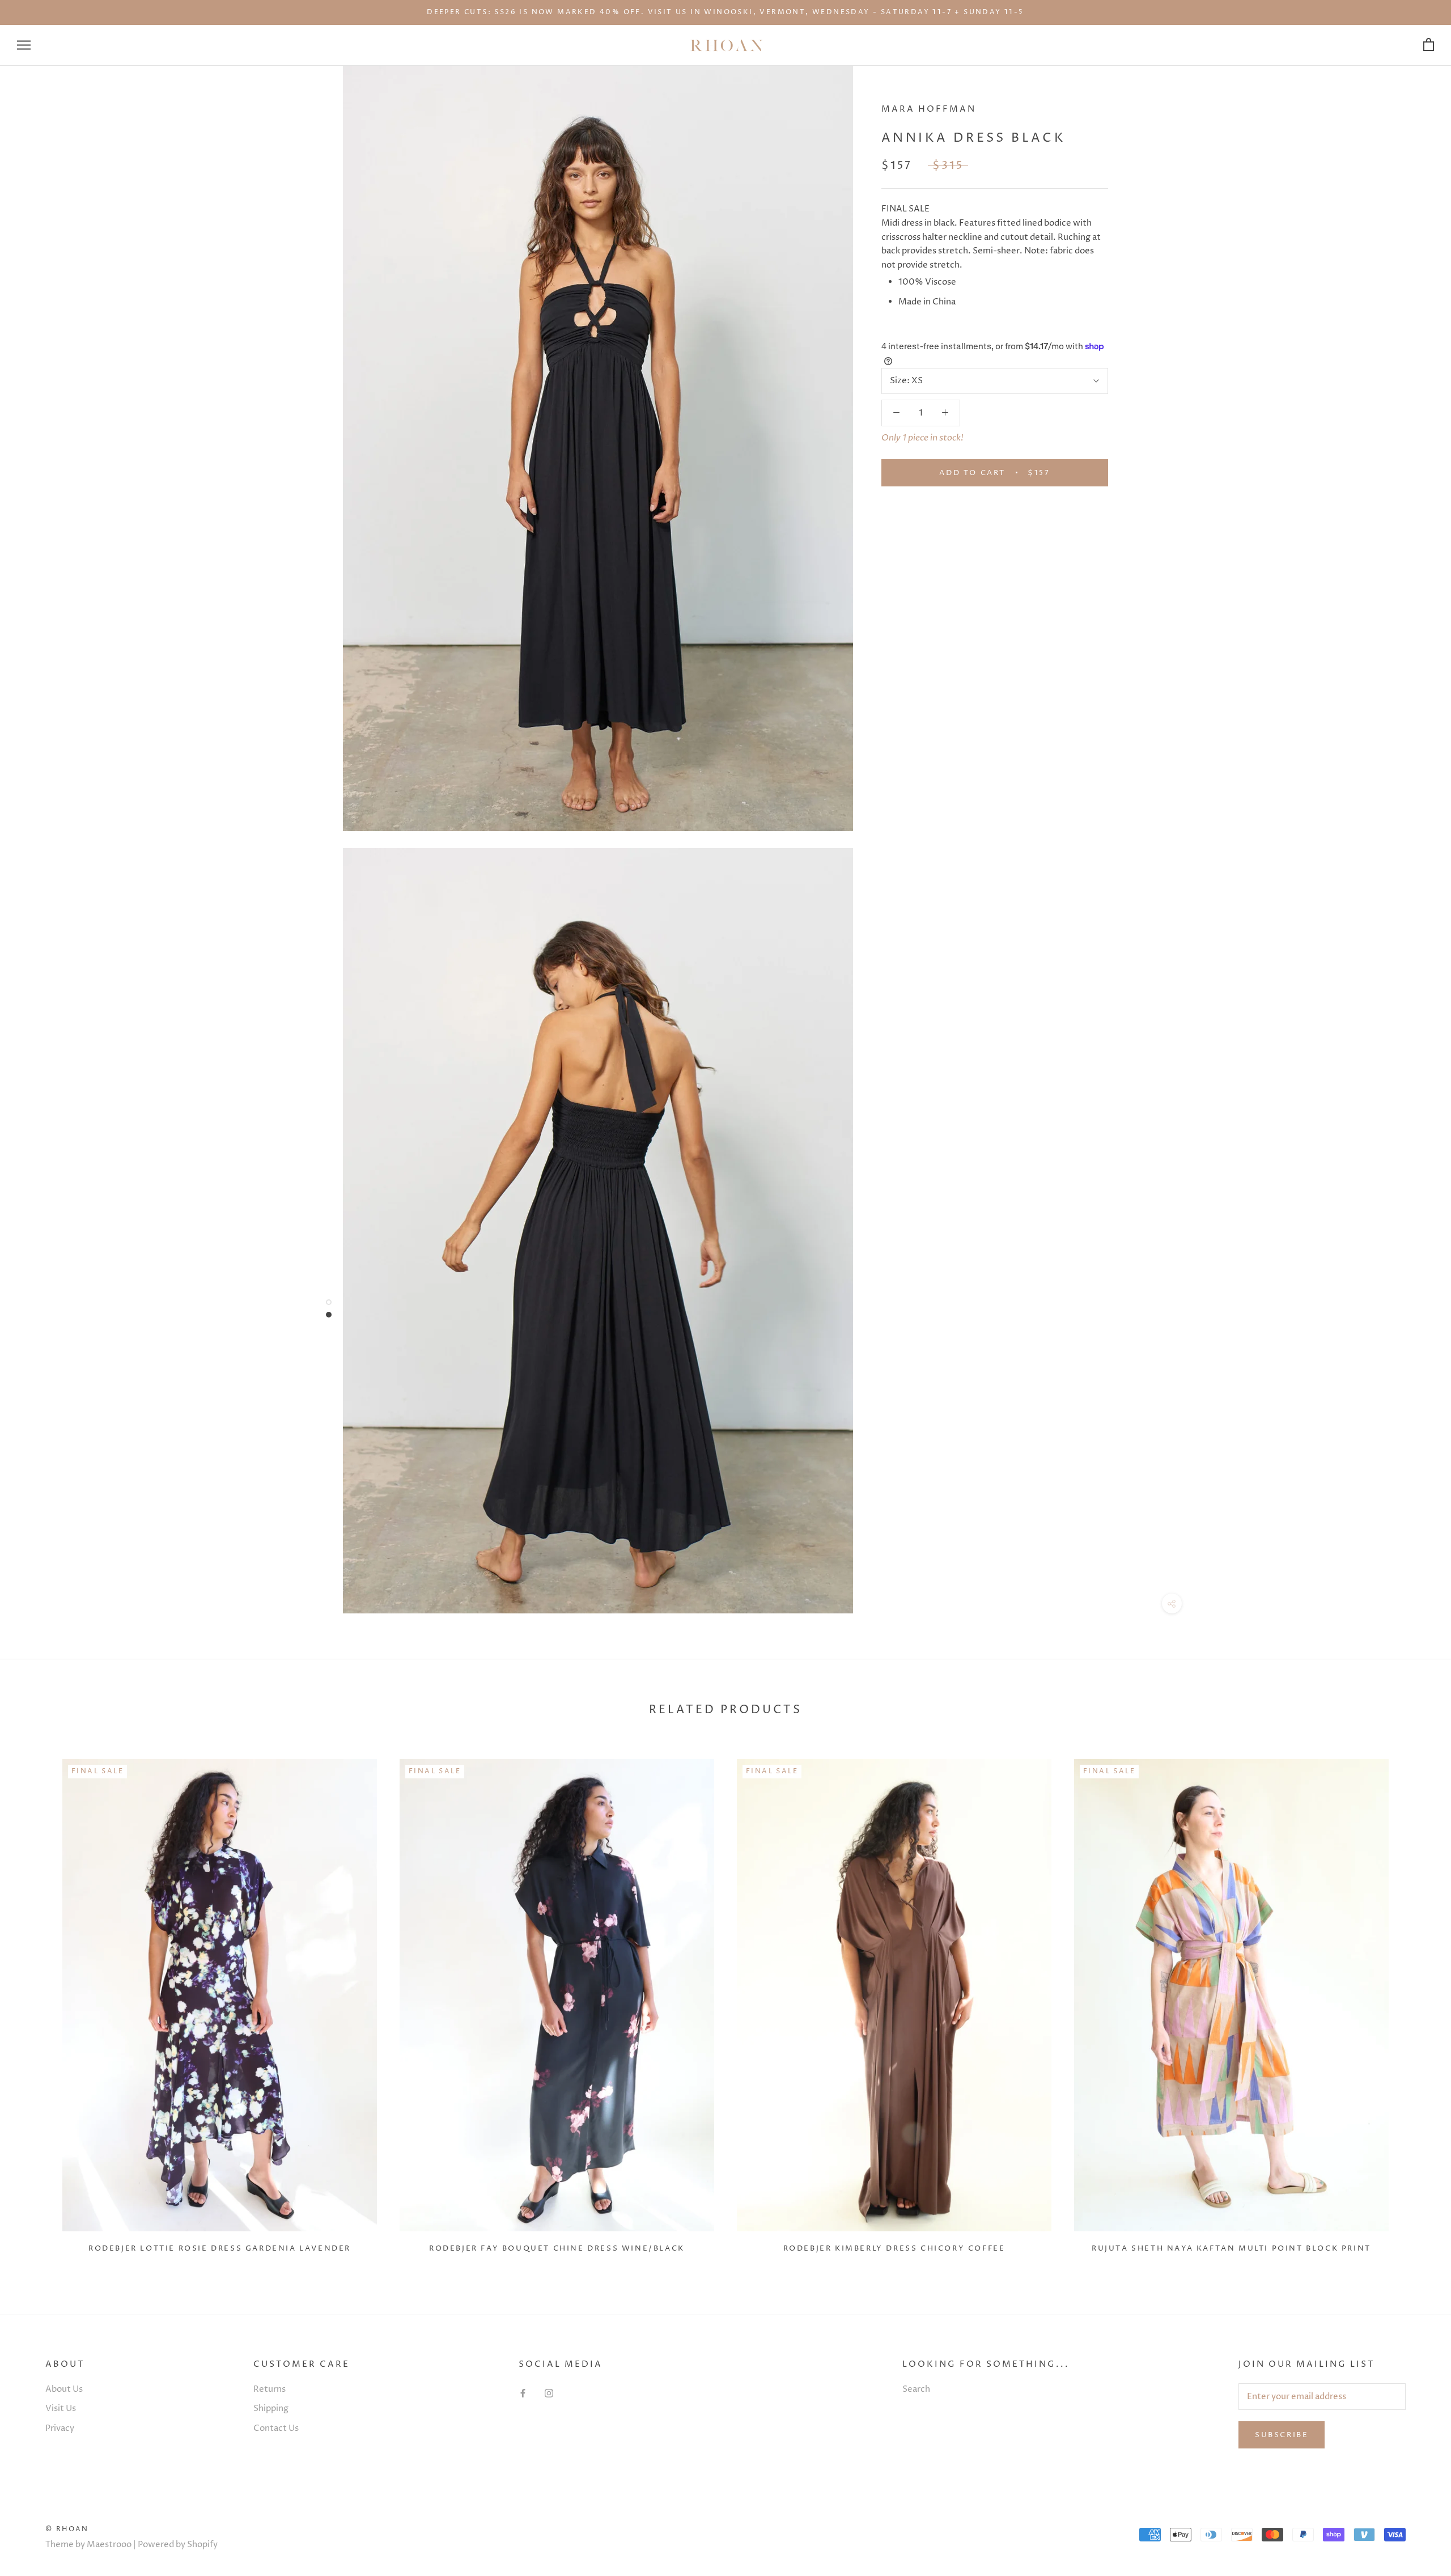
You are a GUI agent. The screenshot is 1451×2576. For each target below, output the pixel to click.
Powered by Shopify (178, 2545)
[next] (1416, 2001)
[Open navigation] (24, 45)
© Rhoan (67, 2529)
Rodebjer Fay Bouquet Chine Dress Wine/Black (557, 2248)
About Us (64, 2389)
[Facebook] (523, 2394)
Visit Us (61, 2408)
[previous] (35, 2001)
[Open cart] (1429, 45)
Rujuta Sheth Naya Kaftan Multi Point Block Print (1231, 2248)
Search (916, 2389)
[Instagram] (549, 2394)
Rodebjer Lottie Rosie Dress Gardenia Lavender (220, 2248)
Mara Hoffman (929, 109)
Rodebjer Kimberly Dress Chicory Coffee (894, 2248)
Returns (270, 2389)
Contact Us (276, 2428)
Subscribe (1282, 2435)
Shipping (271, 2408)
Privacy (60, 2428)
